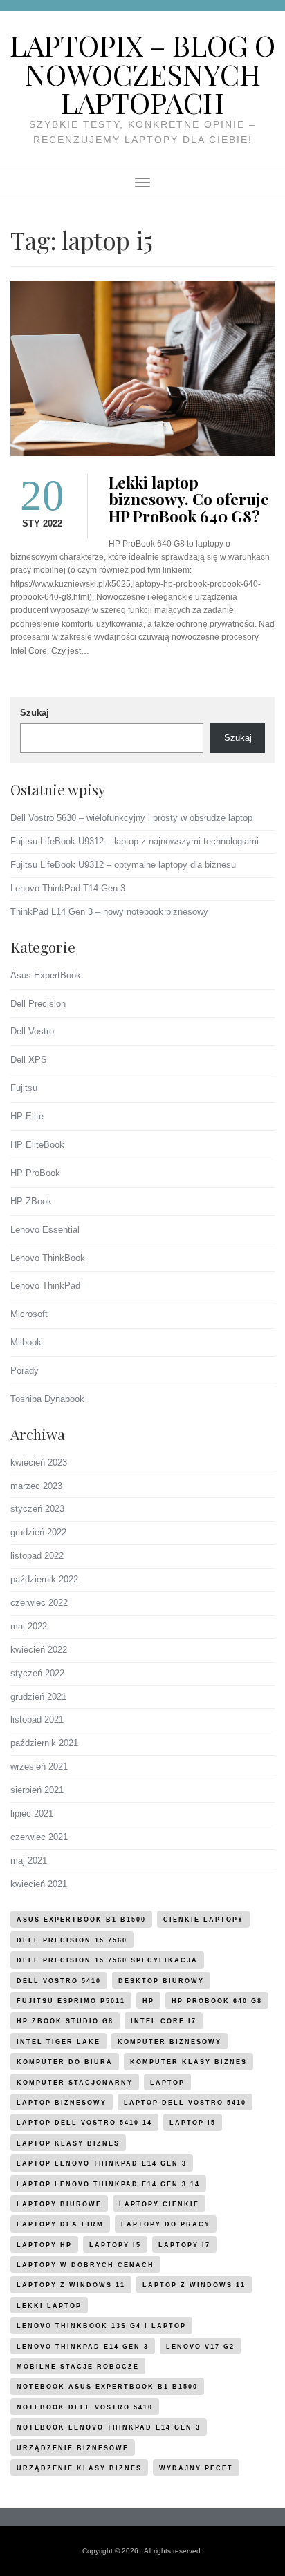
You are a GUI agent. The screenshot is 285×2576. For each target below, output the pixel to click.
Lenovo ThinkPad (45, 1286)
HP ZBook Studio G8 (65, 2021)
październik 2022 (44, 1579)
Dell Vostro (32, 1031)
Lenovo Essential (45, 1230)
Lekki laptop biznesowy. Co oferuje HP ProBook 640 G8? (189, 500)
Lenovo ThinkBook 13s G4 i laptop (101, 2326)
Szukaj (35, 713)
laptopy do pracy (166, 2224)
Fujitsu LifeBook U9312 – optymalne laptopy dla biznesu (123, 865)
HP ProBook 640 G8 (217, 2001)
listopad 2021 (37, 1720)
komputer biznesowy (169, 2042)
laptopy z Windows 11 (71, 2285)
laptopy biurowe (59, 2204)
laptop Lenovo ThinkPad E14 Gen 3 (102, 2163)
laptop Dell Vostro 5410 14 (84, 2123)
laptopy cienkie (159, 2204)
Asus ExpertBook (46, 975)
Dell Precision (38, 1004)
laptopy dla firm (60, 2224)
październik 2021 (44, 1743)
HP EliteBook (37, 1145)
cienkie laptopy (203, 1920)
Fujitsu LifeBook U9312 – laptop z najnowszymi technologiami (135, 841)
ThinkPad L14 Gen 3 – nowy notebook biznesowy (109, 912)
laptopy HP (44, 2245)
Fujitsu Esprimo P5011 (71, 2001)
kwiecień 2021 (39, 1884)
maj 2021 (29, 1860)
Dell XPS (29, 1060)
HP (148, 2001)
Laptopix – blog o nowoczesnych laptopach (142, 74)
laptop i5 (193, 2123)
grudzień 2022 (38, 1532)
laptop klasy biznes (68, 2143)
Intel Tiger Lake (58, 2042)
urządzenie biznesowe (73, 2448)
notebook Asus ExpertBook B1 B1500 (107, 2387)
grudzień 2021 (38, 1697)
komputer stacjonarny (75, 2083)
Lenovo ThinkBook (48, 1258)
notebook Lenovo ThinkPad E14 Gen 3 (109, 2427)
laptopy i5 (115, 2245)
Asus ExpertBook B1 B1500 (81, 1920)
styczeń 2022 (37, 1673)
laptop (167, 2083)
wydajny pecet (196, 2468)
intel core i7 (164, 2021)
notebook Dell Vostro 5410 (85, 2407)
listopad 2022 (37, 1556)
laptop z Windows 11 (194, 2285)
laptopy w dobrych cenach (85, 2265)
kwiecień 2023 (39, 1462)
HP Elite (27, 1116)
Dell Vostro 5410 (59, 1981)
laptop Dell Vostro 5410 (185, 2103)
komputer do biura (65, 2062)
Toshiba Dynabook (47, 1399)
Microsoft (29, 1314)
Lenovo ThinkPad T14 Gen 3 (68, 888)
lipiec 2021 (32, 1813)
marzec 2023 (36, 1486)
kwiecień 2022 (39, 1650)
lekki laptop (49, 2306)
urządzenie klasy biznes (79, 2468)
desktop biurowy (161, 1981)
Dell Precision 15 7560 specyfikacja (107, 1960)
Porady (25, 1371)
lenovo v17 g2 (200, 2347)
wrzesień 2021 (39, 1767)
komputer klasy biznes (189, 2062)
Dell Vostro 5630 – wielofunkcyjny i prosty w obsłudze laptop (131, 818)
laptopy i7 (184, 2245)
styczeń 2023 (37, 1509)
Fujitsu (24, 1088)
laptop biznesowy (62, 2103)
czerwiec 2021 (39, 1837)
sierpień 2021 (37, 1790)
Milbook (26, 1342)
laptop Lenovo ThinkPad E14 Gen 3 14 (108, 2184)
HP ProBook (35, 1173)
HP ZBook (31, 1201)
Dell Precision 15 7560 (72, 1940)
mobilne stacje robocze (78, 2367)
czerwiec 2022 (39, 1603)
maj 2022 (29, 1626)
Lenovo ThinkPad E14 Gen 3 (83, 2347)
